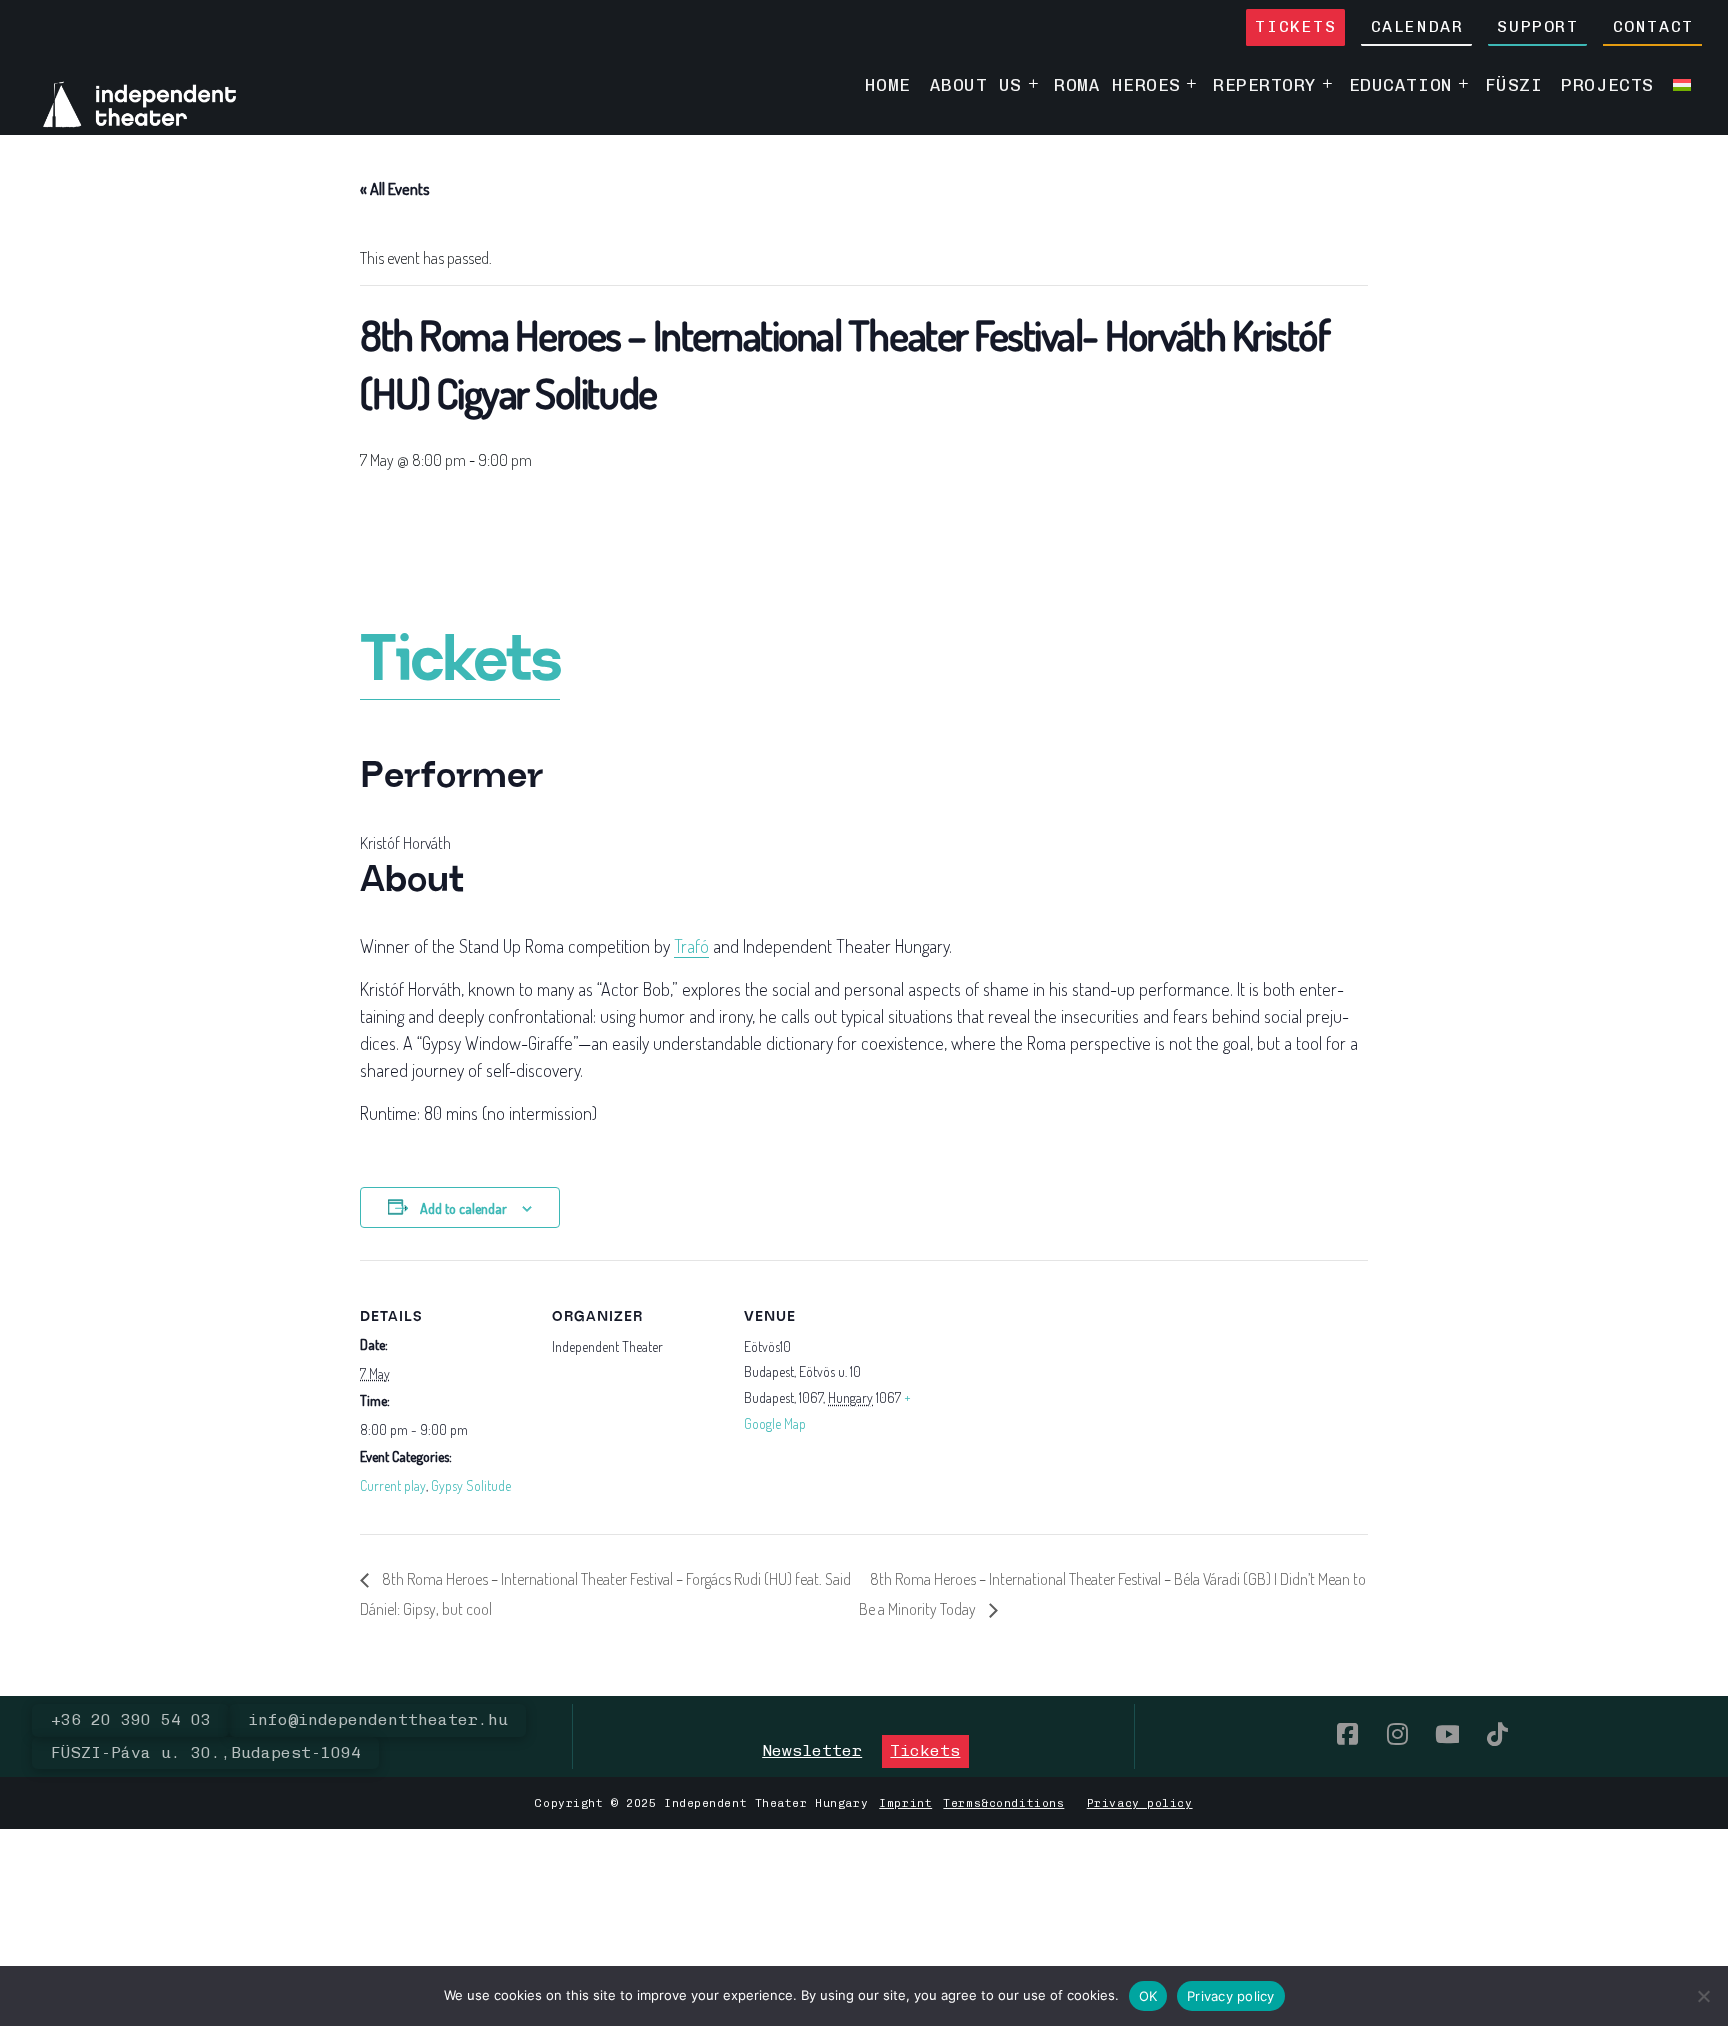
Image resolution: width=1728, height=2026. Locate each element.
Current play (393, 1485)
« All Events (395, 189)
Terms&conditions (1003, 1803)
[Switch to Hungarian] (1681, 84)
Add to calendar (463, 1208)
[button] (812, 1751)
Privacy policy (1140, 1803)
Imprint (905, 1803)
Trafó (691, 946)
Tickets (460, 662)
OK (1148, 1996)
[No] (1703, 1996)
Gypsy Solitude (471, 1485)
